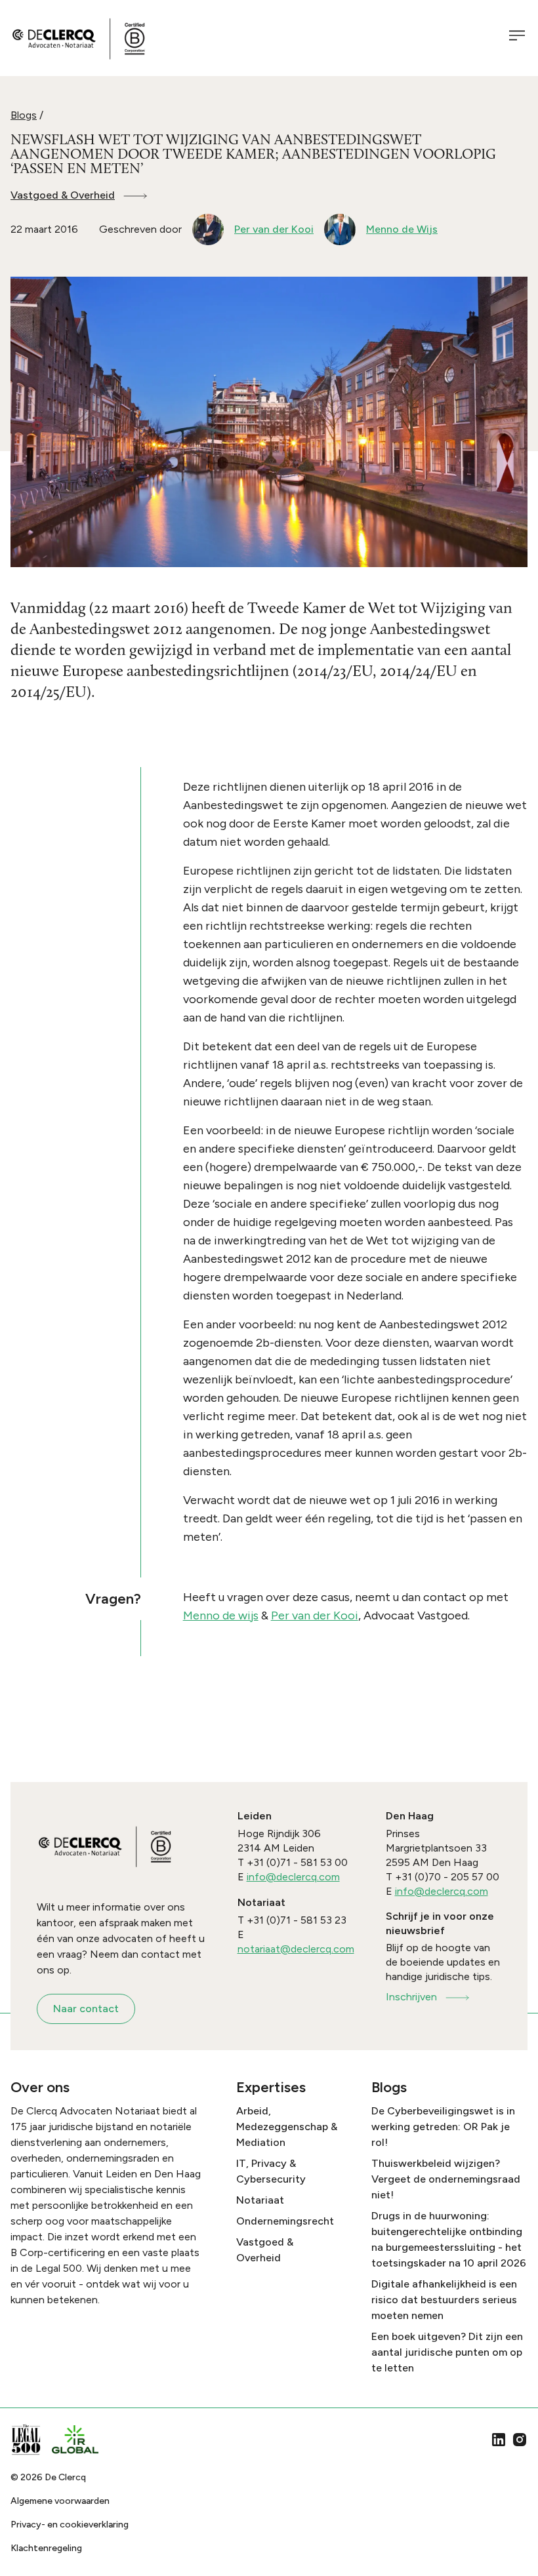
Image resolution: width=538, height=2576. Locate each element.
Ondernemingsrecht (285, 2221)
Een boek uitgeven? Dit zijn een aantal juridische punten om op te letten (447, 2352)
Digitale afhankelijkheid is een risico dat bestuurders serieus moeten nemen (444, 2300)
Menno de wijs (221, 1615)
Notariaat (260, 2200)
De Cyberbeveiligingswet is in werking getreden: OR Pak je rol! (443, 2127)
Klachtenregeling (46, 2548)
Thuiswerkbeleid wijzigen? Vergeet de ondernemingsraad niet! (446, 2179)
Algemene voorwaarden (60, 2501)
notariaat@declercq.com (296, 1949)
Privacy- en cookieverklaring (70, 2525)
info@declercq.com (293, 1877)
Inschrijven (411, 1997)
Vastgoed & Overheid (63, 195)
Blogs (24, 115)
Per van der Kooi (315, 1615)
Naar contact (86, 2009)
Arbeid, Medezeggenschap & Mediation (287, 2127)
